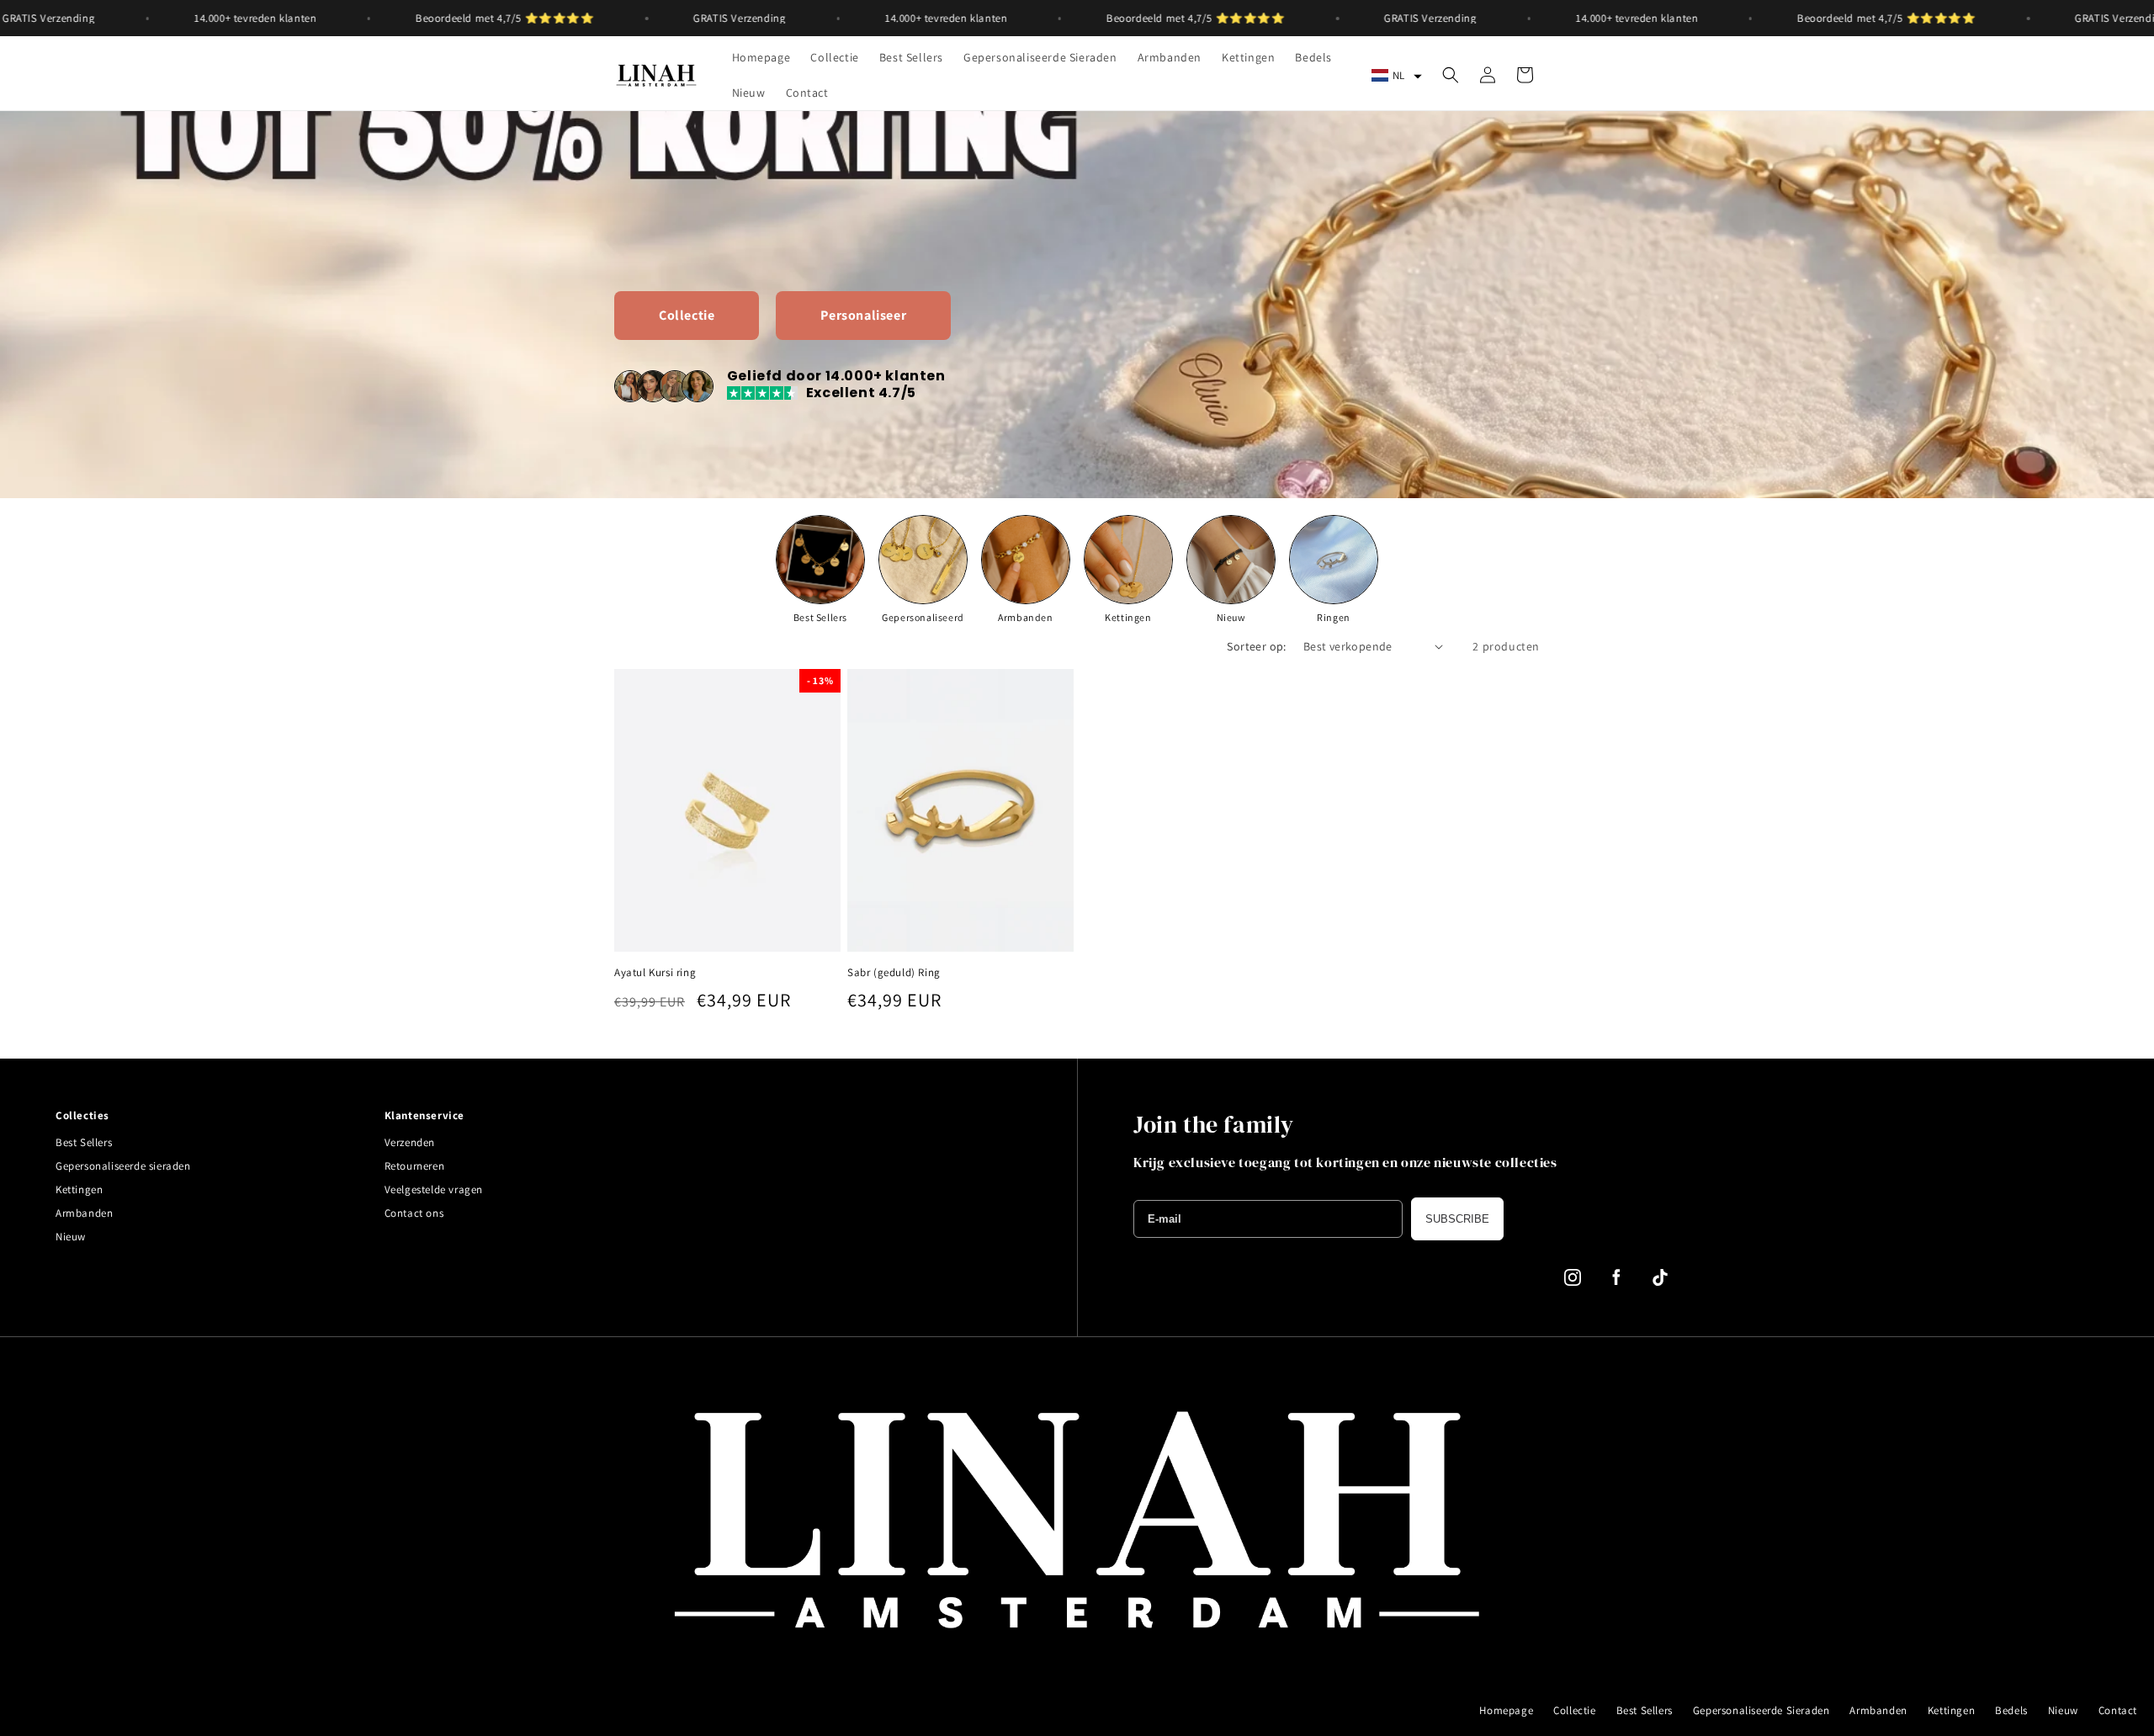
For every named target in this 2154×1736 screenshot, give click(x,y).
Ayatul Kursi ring (655, 973)
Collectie (1574, 1710)
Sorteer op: (1256, 646)
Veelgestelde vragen (434, 1189)
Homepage (1506, 1710)
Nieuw (71, 1237)
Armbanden (84, 1213)
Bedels (2011, 1710)
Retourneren (415, 1166)
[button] (1397, 75)
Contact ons (414, 1213)
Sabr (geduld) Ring (894, 973)
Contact (2118, 1710)
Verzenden (410, 1142)
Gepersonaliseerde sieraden (123, 1166)
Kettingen (79, 1189)
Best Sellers (84, 1142)
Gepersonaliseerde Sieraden (1761, 1710)
